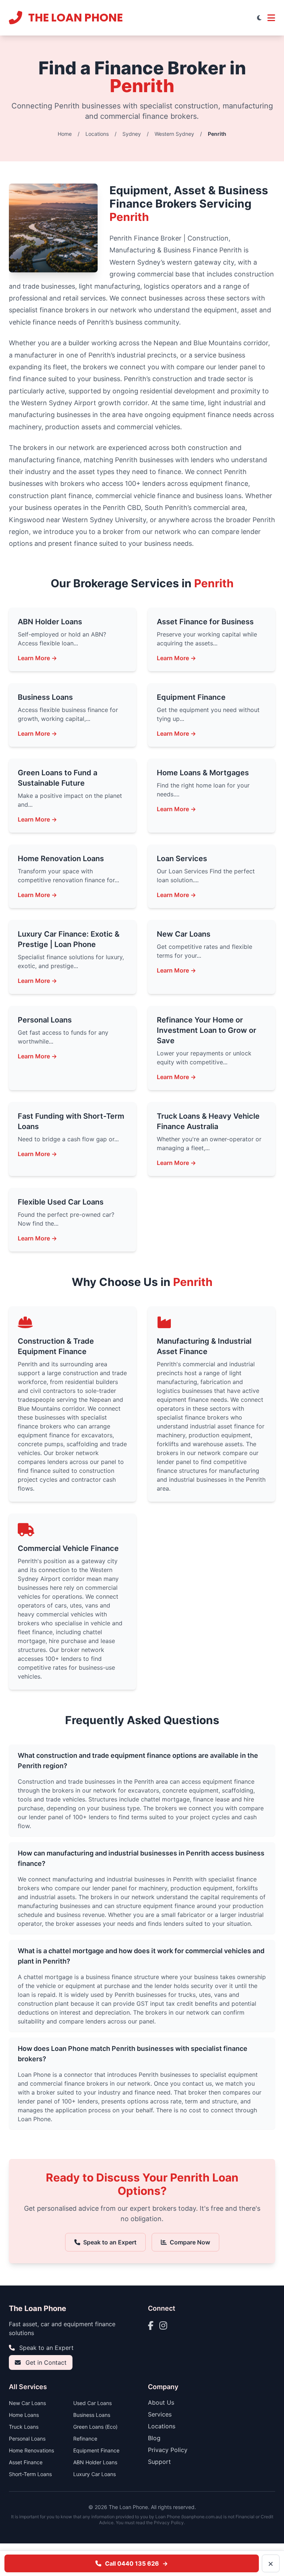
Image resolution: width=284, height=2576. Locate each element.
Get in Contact (45, 2362)
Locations (97, 134)
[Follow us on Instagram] (163, 2325)
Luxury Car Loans (94, 2474)
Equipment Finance (96, 2450)
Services (160, 2414)
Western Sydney (174, 134)
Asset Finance (26, 2462)
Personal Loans (27, 2439)
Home (65, 134)
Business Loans (92, 2415)
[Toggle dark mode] (259, 18)
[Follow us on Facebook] (151, 2325)
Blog (154, 2438)
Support (159, 2462)
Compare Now (190, 2242)
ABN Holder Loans (95, 2462)
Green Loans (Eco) (95, 2427)
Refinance (85, 2439)
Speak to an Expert (110, 2242)
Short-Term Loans (30, 2474)
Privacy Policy (168, 2450)
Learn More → (37, 658)
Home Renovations (31, 2450)
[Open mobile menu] (271, 18)
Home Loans (24, 2415)
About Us (161, 2402)
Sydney (132, 134)
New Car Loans (27, 2403)
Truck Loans (24, 2427)
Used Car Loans (92, 2403)
